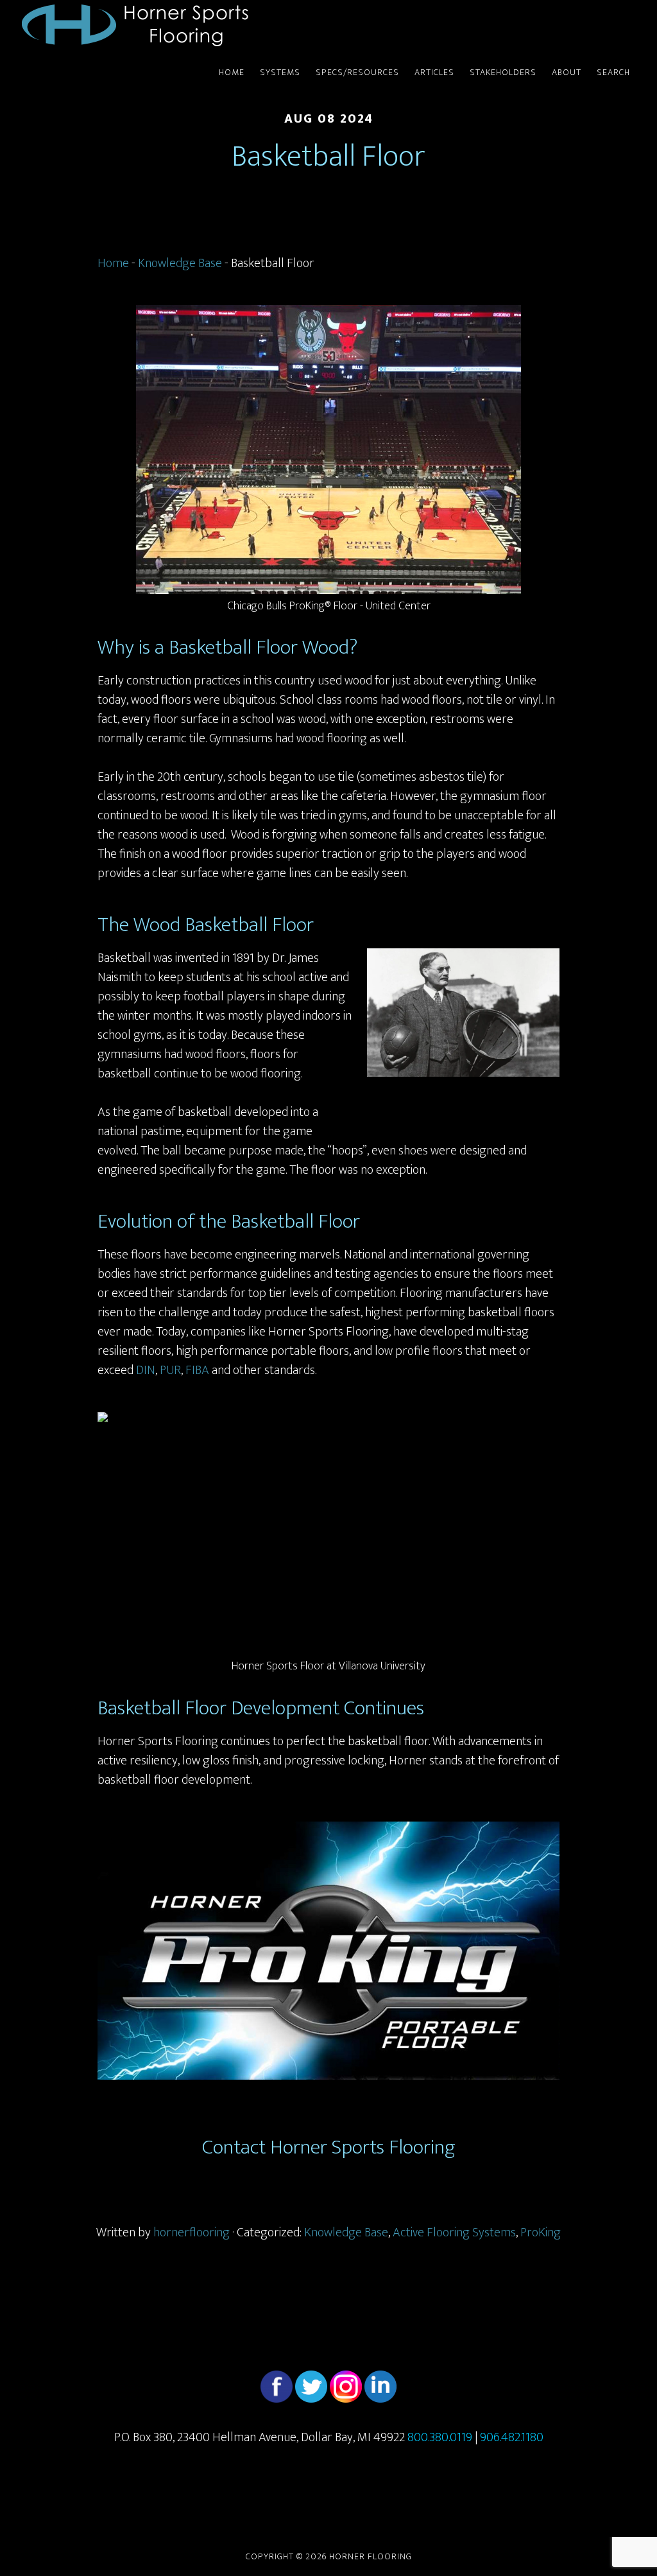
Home (113, 263)
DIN (146, 1370)
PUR (170, 1370)
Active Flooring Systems (454, 2232)
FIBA (197, 1370)
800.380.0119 (440, 2437)
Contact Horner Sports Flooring (329, 2147)
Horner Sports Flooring (136, 24)
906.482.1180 (512, 2437)
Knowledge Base (180, 263)
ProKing (541, 2232)
